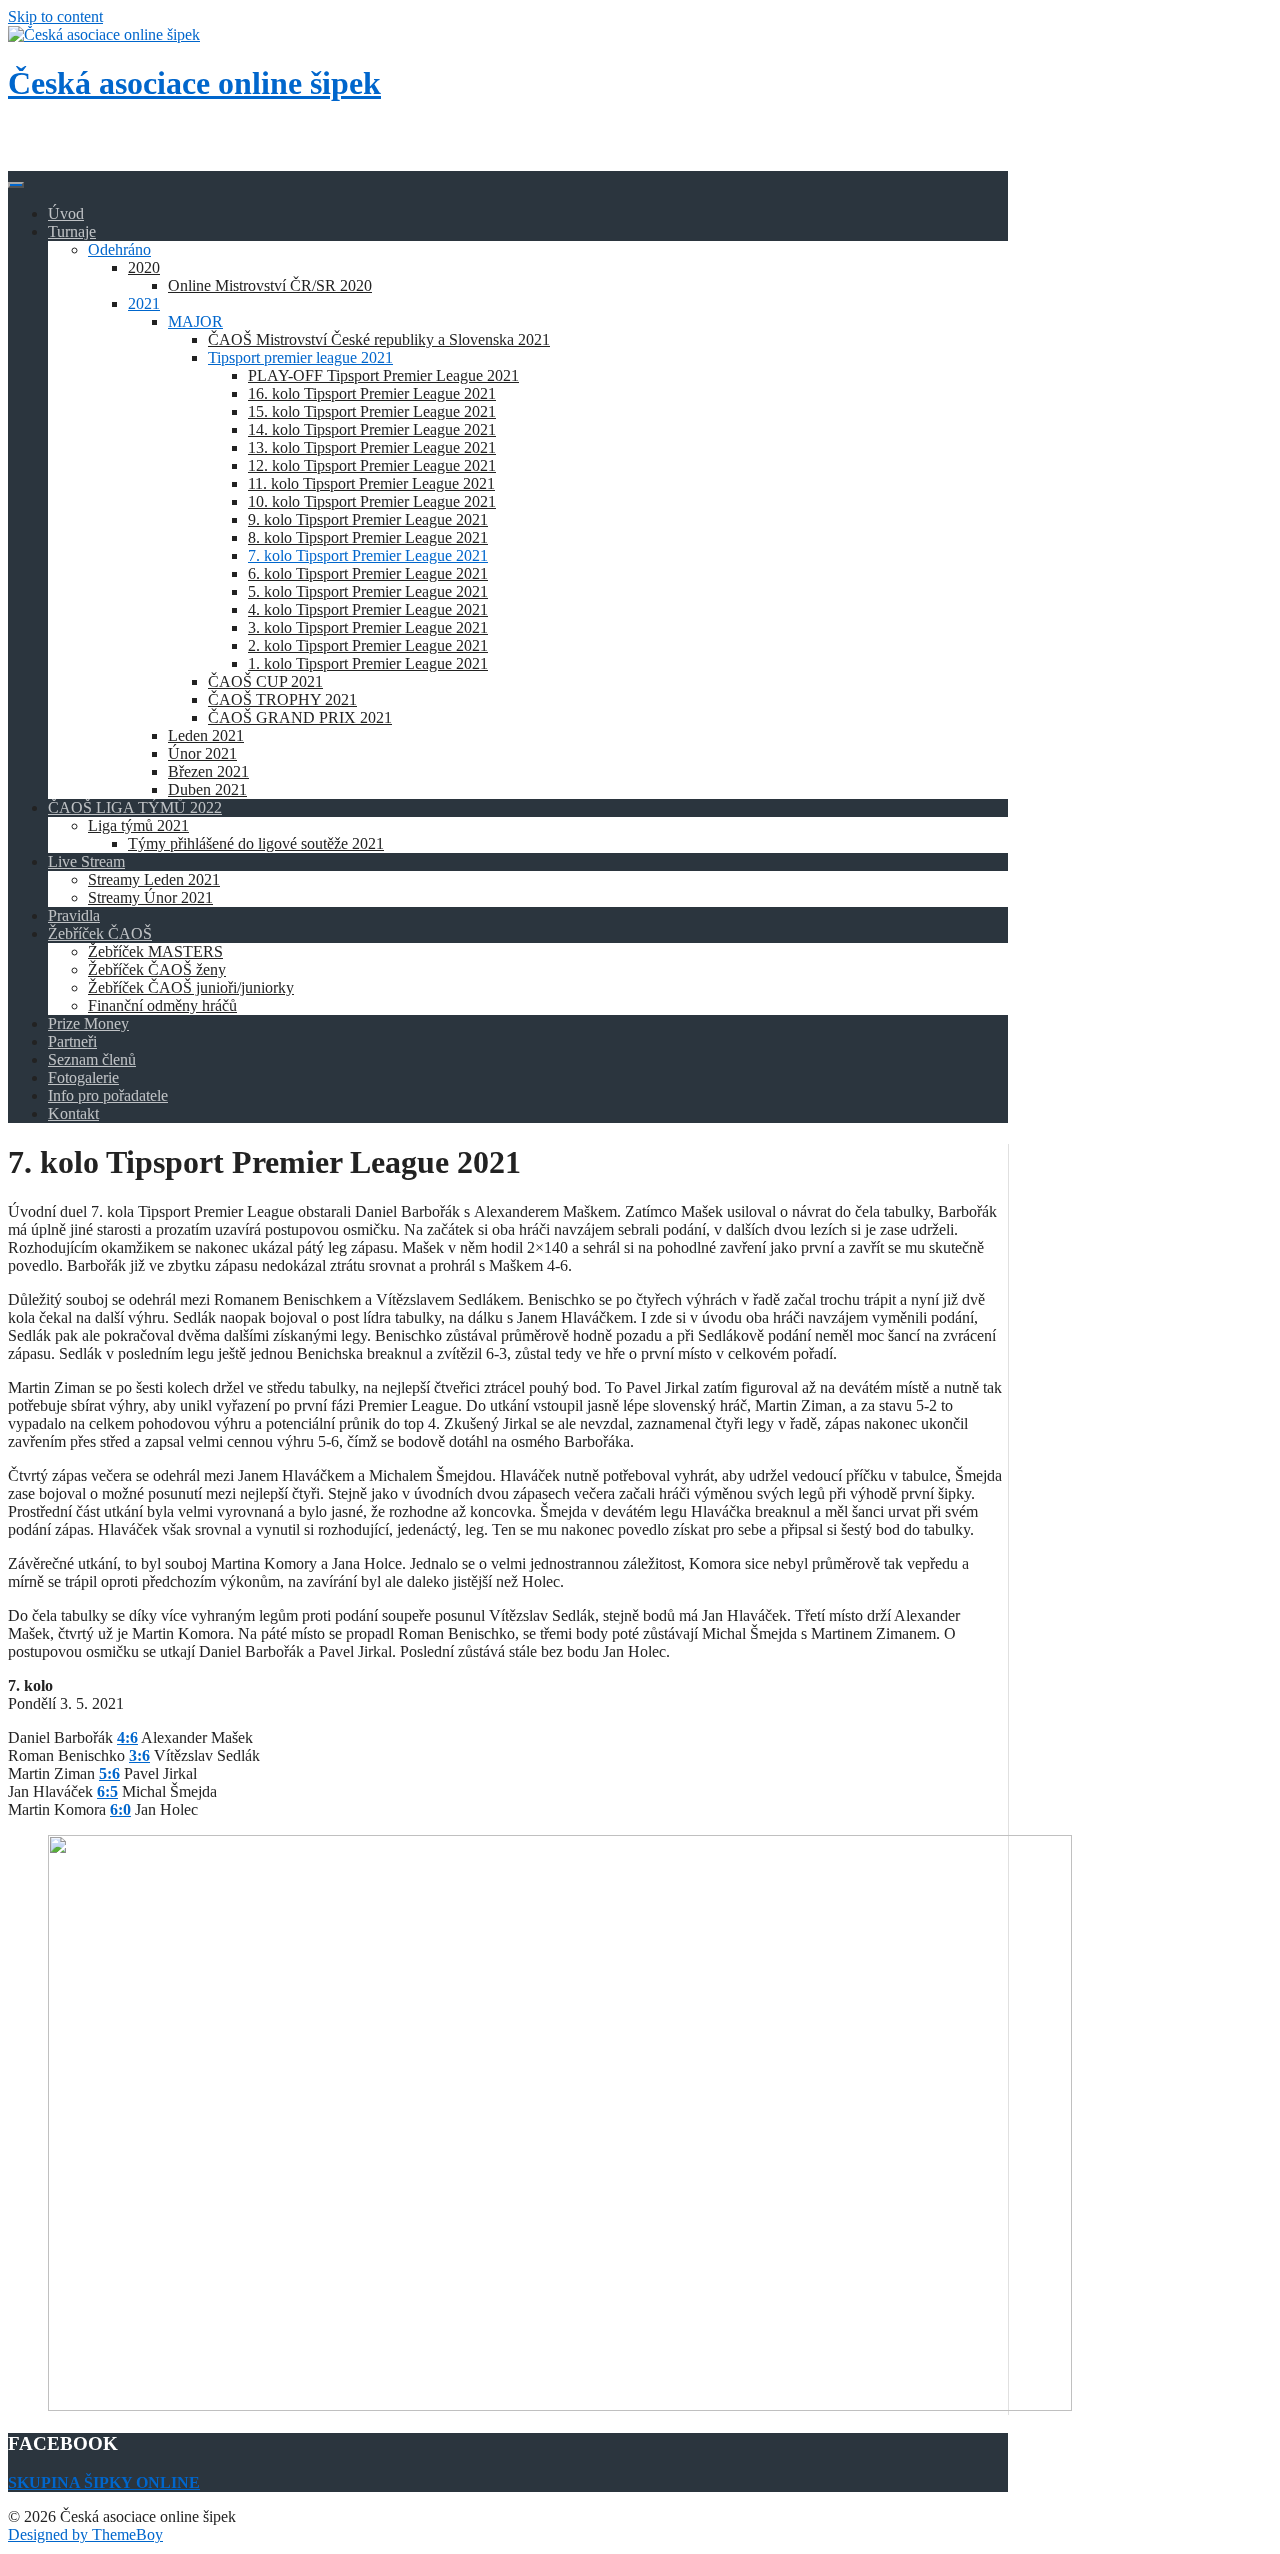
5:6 (109, 1773)
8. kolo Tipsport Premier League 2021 (368, 537)
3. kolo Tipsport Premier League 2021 (368, 627)
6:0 (120, 1809)
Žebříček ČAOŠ (100, 933)
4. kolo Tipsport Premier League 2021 (368, 609)
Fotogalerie (83, 1077)
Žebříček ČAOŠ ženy (157, 969)
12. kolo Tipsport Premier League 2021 (372, 465)
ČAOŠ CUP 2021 (265, 681)
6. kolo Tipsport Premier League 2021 (368, 573)
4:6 (127, 1737)
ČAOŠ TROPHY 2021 (282, 699)
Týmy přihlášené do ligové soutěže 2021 (256, 843)
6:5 (107, 1791)
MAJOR (195, 321)
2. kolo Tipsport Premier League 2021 (368, 645)
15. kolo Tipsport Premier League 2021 (372, 411)
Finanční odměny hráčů (162, 1005)
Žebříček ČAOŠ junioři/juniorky (191, 987)
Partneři (72, 1041)
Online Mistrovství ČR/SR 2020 (270, 285)
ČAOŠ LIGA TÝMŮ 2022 (135, 807)
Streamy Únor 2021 (150, 897)
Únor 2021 (202, 753)
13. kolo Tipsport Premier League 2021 (372, 447)
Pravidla (74, 915)
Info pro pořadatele (108, 1095)
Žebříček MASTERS (155, 951)
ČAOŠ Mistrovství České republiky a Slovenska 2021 (379, 339)
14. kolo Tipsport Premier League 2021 (372, 429)
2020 (144, 267)
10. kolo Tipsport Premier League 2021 (372, 501)
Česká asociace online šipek (194, 83)
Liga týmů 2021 (138, 825)
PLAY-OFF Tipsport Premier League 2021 (383, 375)
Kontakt (73, 1113)
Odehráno (119, 249)
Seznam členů (92, 1059)
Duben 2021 (207, 789)
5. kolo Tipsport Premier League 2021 (368, 591)
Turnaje (72, 231)
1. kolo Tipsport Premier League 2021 (368, 663)
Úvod (66, 213)
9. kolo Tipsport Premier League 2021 (368, 519)
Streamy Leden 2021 (154, 879)
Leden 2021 (206, 735)
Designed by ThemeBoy (85, 2534)
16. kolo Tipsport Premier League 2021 (372, 393)
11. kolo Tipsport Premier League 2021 (371, 483)
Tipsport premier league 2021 (300, 357)
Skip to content (55, 16)
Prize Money (88, 1023)
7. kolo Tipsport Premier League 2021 (368, 555)
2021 (144, 303)
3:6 (139, 1755)
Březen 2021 (208, 771)
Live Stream (86, 861)
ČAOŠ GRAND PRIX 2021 (300, 717)
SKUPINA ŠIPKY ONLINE (104, 2482)
